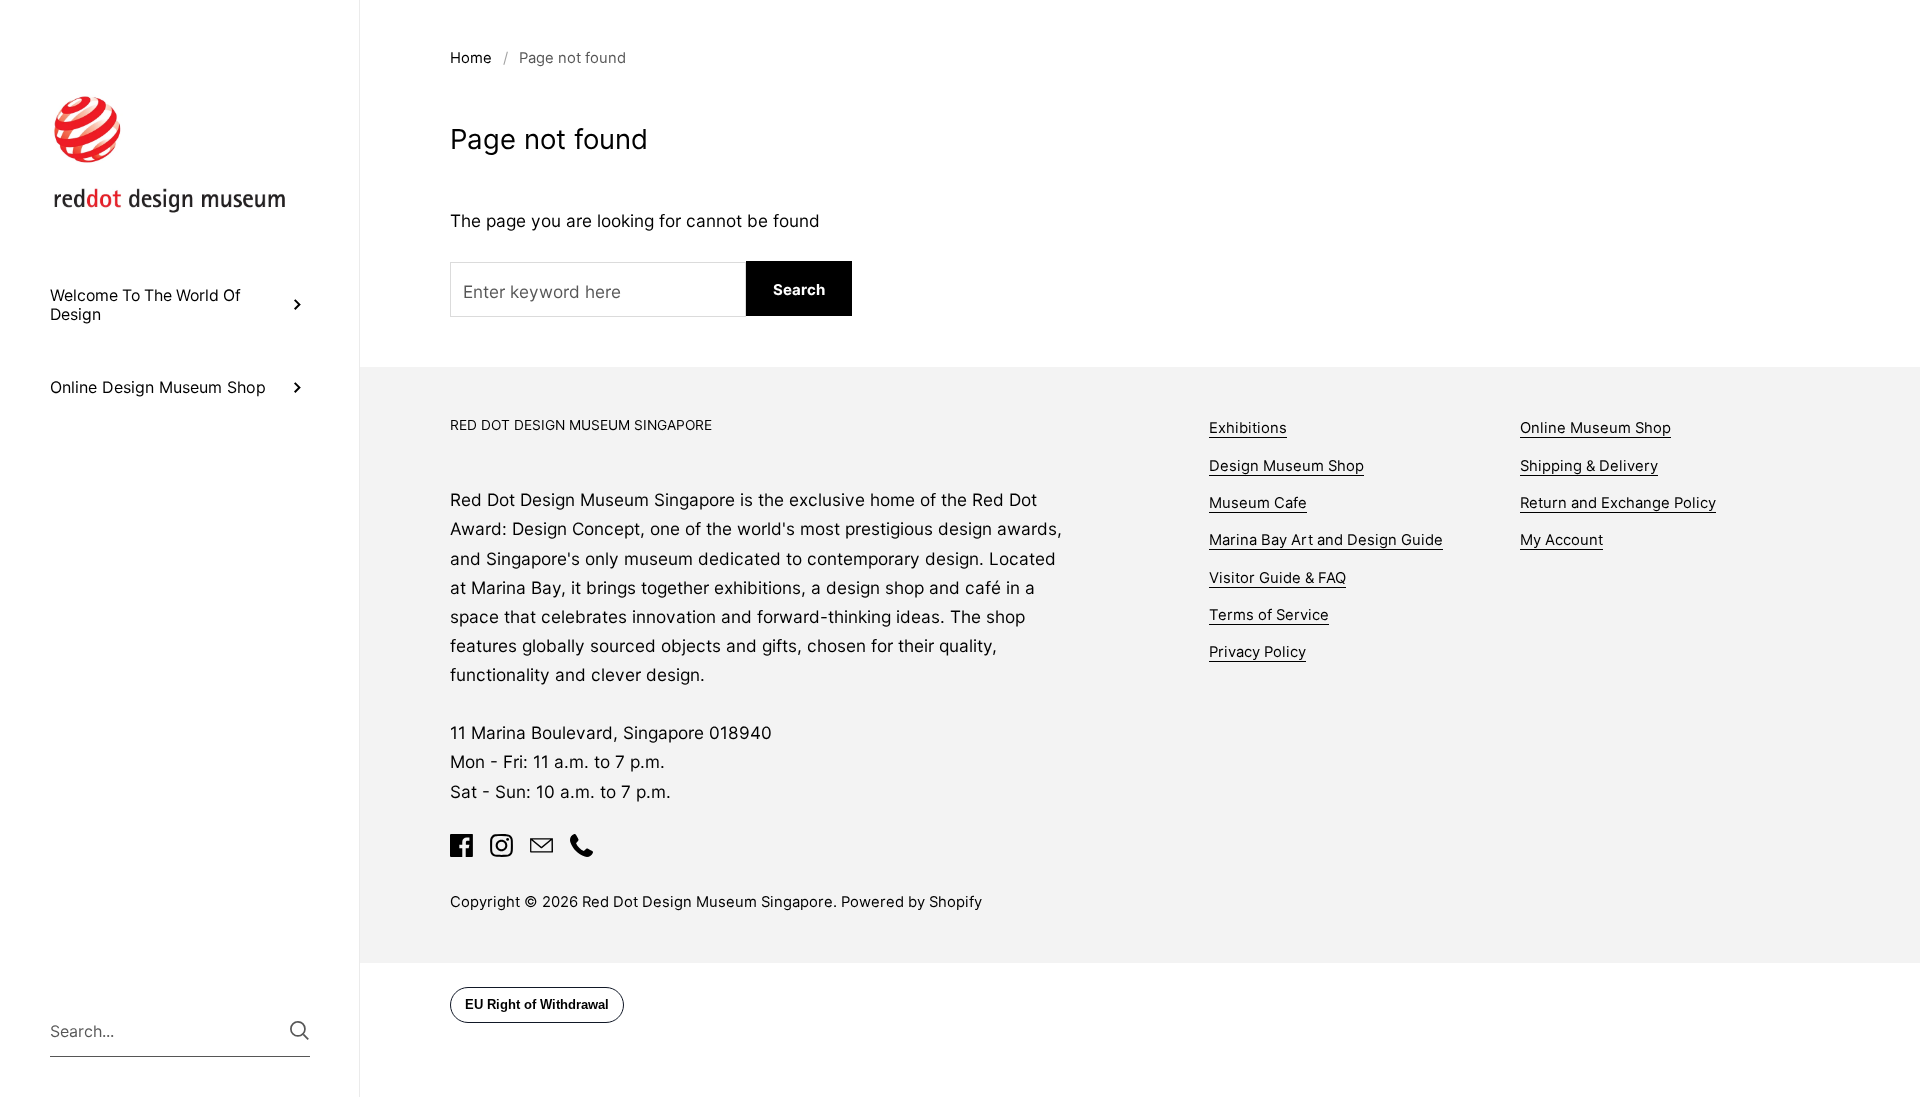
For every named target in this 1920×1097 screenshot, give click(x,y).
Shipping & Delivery (1589, 466)
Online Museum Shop (1595, 428)
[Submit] (299, 1030)
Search (799, 289)
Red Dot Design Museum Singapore (707, 902)
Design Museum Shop (1286, 466)
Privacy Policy (1257, 652)
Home (471, 58)
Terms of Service (1269, 615)
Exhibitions (1248, 428)
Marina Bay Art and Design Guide (1326, 540)
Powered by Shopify (911, 902)
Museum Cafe (1258, 503)
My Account (1561, 540)
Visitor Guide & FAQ (1277, 578)
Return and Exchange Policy (1618, 503)
